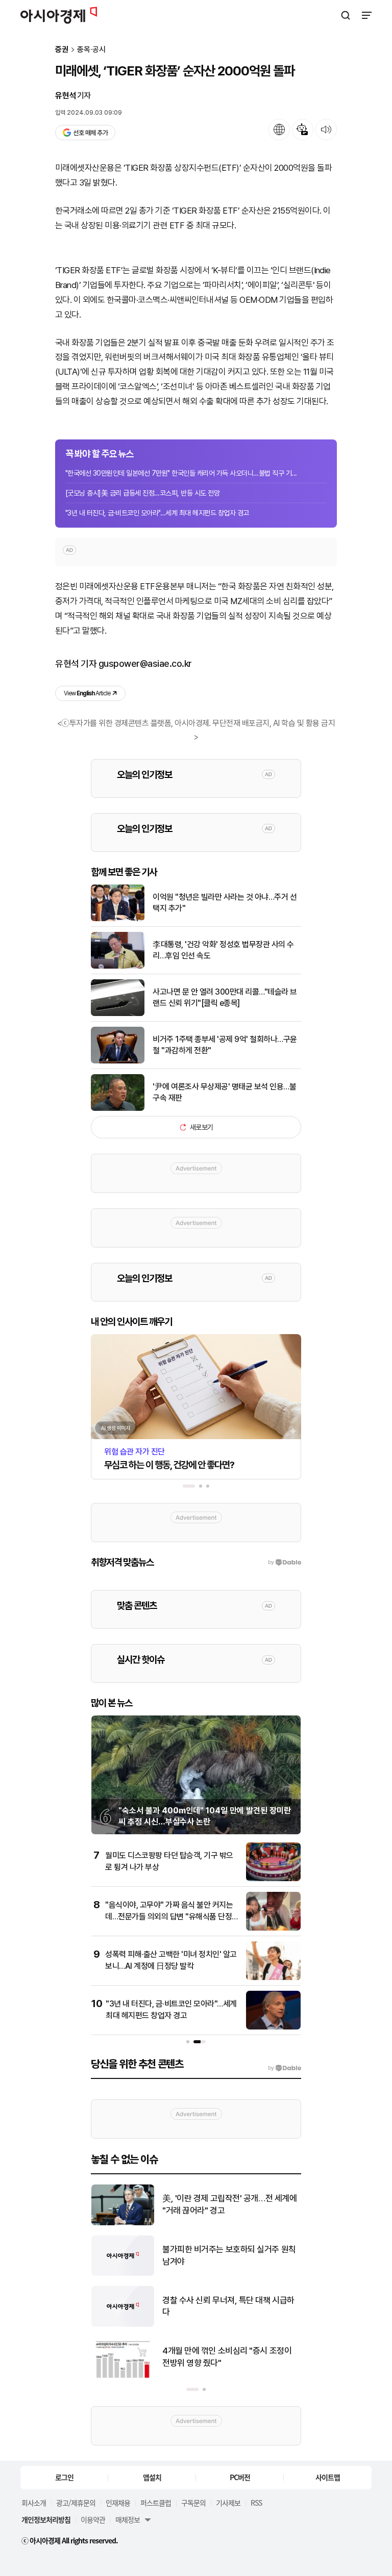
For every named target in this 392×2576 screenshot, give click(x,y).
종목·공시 (91, 50)
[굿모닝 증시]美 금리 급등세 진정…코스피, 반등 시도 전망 (142, 493)
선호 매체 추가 (90, 133)
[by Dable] (285, 2068)
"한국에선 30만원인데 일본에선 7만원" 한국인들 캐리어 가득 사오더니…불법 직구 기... (181, 473)
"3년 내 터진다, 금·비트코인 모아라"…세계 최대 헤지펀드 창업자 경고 (157, 513)
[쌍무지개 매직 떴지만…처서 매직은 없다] (123, 2375)
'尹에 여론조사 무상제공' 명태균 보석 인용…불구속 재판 (224, 1092)
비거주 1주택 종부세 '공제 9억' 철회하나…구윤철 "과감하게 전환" (225, 1045)
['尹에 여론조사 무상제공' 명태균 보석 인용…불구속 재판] (118, 1109)
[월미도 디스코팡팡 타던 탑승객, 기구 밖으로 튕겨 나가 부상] (273, 1879)
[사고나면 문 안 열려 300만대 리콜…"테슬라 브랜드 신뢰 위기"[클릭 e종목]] (118, 1014)
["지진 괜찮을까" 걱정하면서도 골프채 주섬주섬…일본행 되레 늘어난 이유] (123, 2324)
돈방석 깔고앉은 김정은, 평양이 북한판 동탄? (231, 2204)
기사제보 (228, 2503)
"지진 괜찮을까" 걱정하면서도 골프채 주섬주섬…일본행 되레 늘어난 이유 (229, 2306)
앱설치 (152, 2477)
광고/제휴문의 (76, 2503)
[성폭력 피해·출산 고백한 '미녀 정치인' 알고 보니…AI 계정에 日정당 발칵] (273, 1978)
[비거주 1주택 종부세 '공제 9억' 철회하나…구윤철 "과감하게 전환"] (118, 1061)
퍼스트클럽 (156, 2503)
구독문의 (193, 2503)
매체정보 (128, 2519)
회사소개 (34, 2503)
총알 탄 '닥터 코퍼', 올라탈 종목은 (218, 2255)
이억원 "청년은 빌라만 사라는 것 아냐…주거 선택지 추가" (225, 903)
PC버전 (240, 2477)
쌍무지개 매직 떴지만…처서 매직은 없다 (229, 2357)
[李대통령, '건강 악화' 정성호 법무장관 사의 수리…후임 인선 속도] (118, 966)
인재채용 (118, 2503)
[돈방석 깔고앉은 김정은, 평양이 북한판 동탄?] (123, 2223)
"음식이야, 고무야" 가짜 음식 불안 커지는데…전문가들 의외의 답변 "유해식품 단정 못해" (169, 1916)
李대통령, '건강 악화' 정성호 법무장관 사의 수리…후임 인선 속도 (223, 950)
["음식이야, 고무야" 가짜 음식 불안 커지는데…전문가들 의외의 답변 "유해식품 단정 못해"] (273, 1928)
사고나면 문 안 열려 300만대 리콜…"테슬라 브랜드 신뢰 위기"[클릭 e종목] (225, 997)
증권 (62, 50)
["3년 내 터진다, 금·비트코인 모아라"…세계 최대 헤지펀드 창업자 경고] (273, 2027)
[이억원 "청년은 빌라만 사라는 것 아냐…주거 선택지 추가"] (118, 919)
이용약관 (93, 2519)
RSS (256, 2503)
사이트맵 (328, 2477)
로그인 (64, 2477)
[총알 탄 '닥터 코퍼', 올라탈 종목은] (123, 2273)
